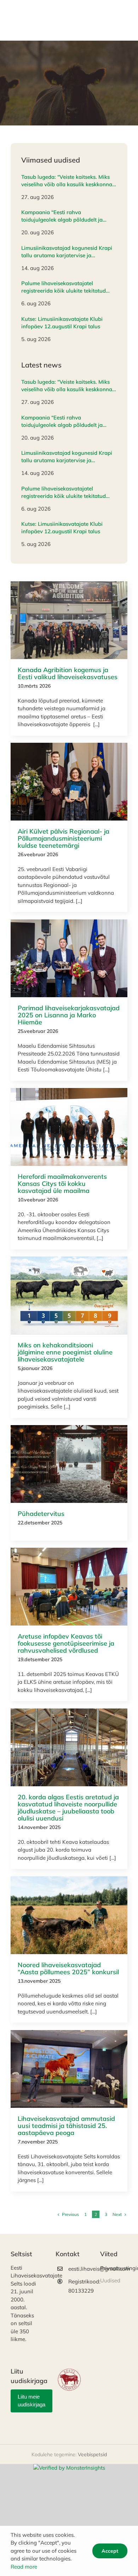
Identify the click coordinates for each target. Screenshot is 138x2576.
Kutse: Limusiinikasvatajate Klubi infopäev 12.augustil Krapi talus (62, 323)
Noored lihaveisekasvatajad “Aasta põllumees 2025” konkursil (68, 1968)
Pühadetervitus (41, 1514)
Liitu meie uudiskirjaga (31, 2401)
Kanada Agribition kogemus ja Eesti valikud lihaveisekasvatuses (68, 673)
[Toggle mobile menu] (124, 30)
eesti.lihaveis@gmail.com (76, 2269)
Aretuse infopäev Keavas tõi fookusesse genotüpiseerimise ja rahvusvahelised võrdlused (66, 1643)
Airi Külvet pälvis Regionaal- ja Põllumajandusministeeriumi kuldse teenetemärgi (64, 838)
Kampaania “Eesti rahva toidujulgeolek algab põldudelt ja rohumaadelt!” (62, 216)
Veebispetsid (92, 2454)
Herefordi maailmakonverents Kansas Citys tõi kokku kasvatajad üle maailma (62, 1184)
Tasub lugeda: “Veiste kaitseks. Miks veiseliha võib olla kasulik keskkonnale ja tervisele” (69, 181)
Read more (24, 2567)
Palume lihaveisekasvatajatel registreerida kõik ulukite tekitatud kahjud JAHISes (64, 287)
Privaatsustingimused (114, 2268)
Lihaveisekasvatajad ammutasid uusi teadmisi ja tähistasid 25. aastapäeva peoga (66, 2126)
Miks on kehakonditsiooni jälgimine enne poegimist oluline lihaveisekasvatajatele (65, 1352)
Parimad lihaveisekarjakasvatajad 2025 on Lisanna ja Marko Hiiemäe (69, 1015)
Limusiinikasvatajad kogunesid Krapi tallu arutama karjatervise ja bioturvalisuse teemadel (67, 252)
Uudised (69, 620)
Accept (110, 2551)
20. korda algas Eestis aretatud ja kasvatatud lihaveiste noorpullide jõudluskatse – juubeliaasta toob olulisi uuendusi (68, 1808)
